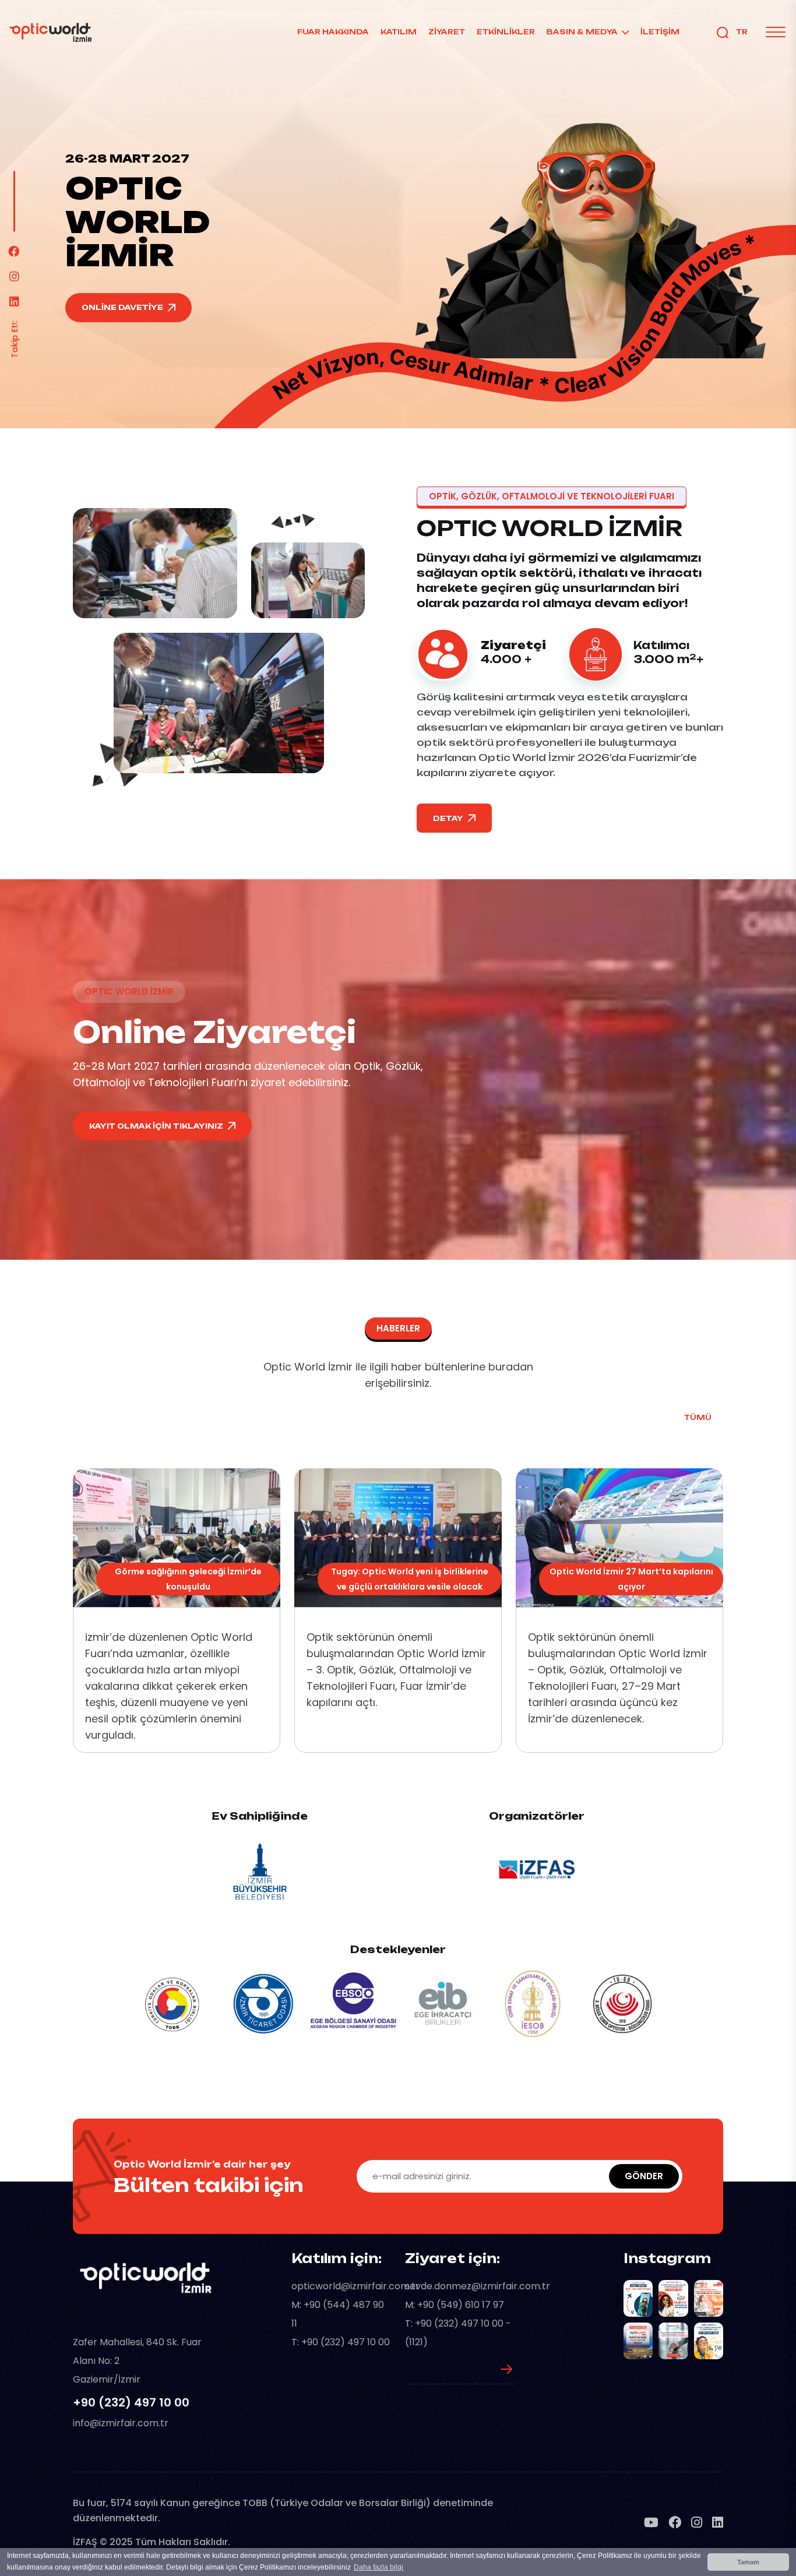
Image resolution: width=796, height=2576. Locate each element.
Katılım (399, 32)
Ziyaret (447, 32)
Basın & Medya (582, 32)
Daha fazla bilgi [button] (378, 2567)
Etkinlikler (506, 32)
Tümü (698, 1417)
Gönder (644, 2176)
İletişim (660, 32)
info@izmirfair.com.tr (121, 2423)
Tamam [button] (748, 2562)
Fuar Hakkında (333, 32)
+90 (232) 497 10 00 (131, 2402)
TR (742, 32)
